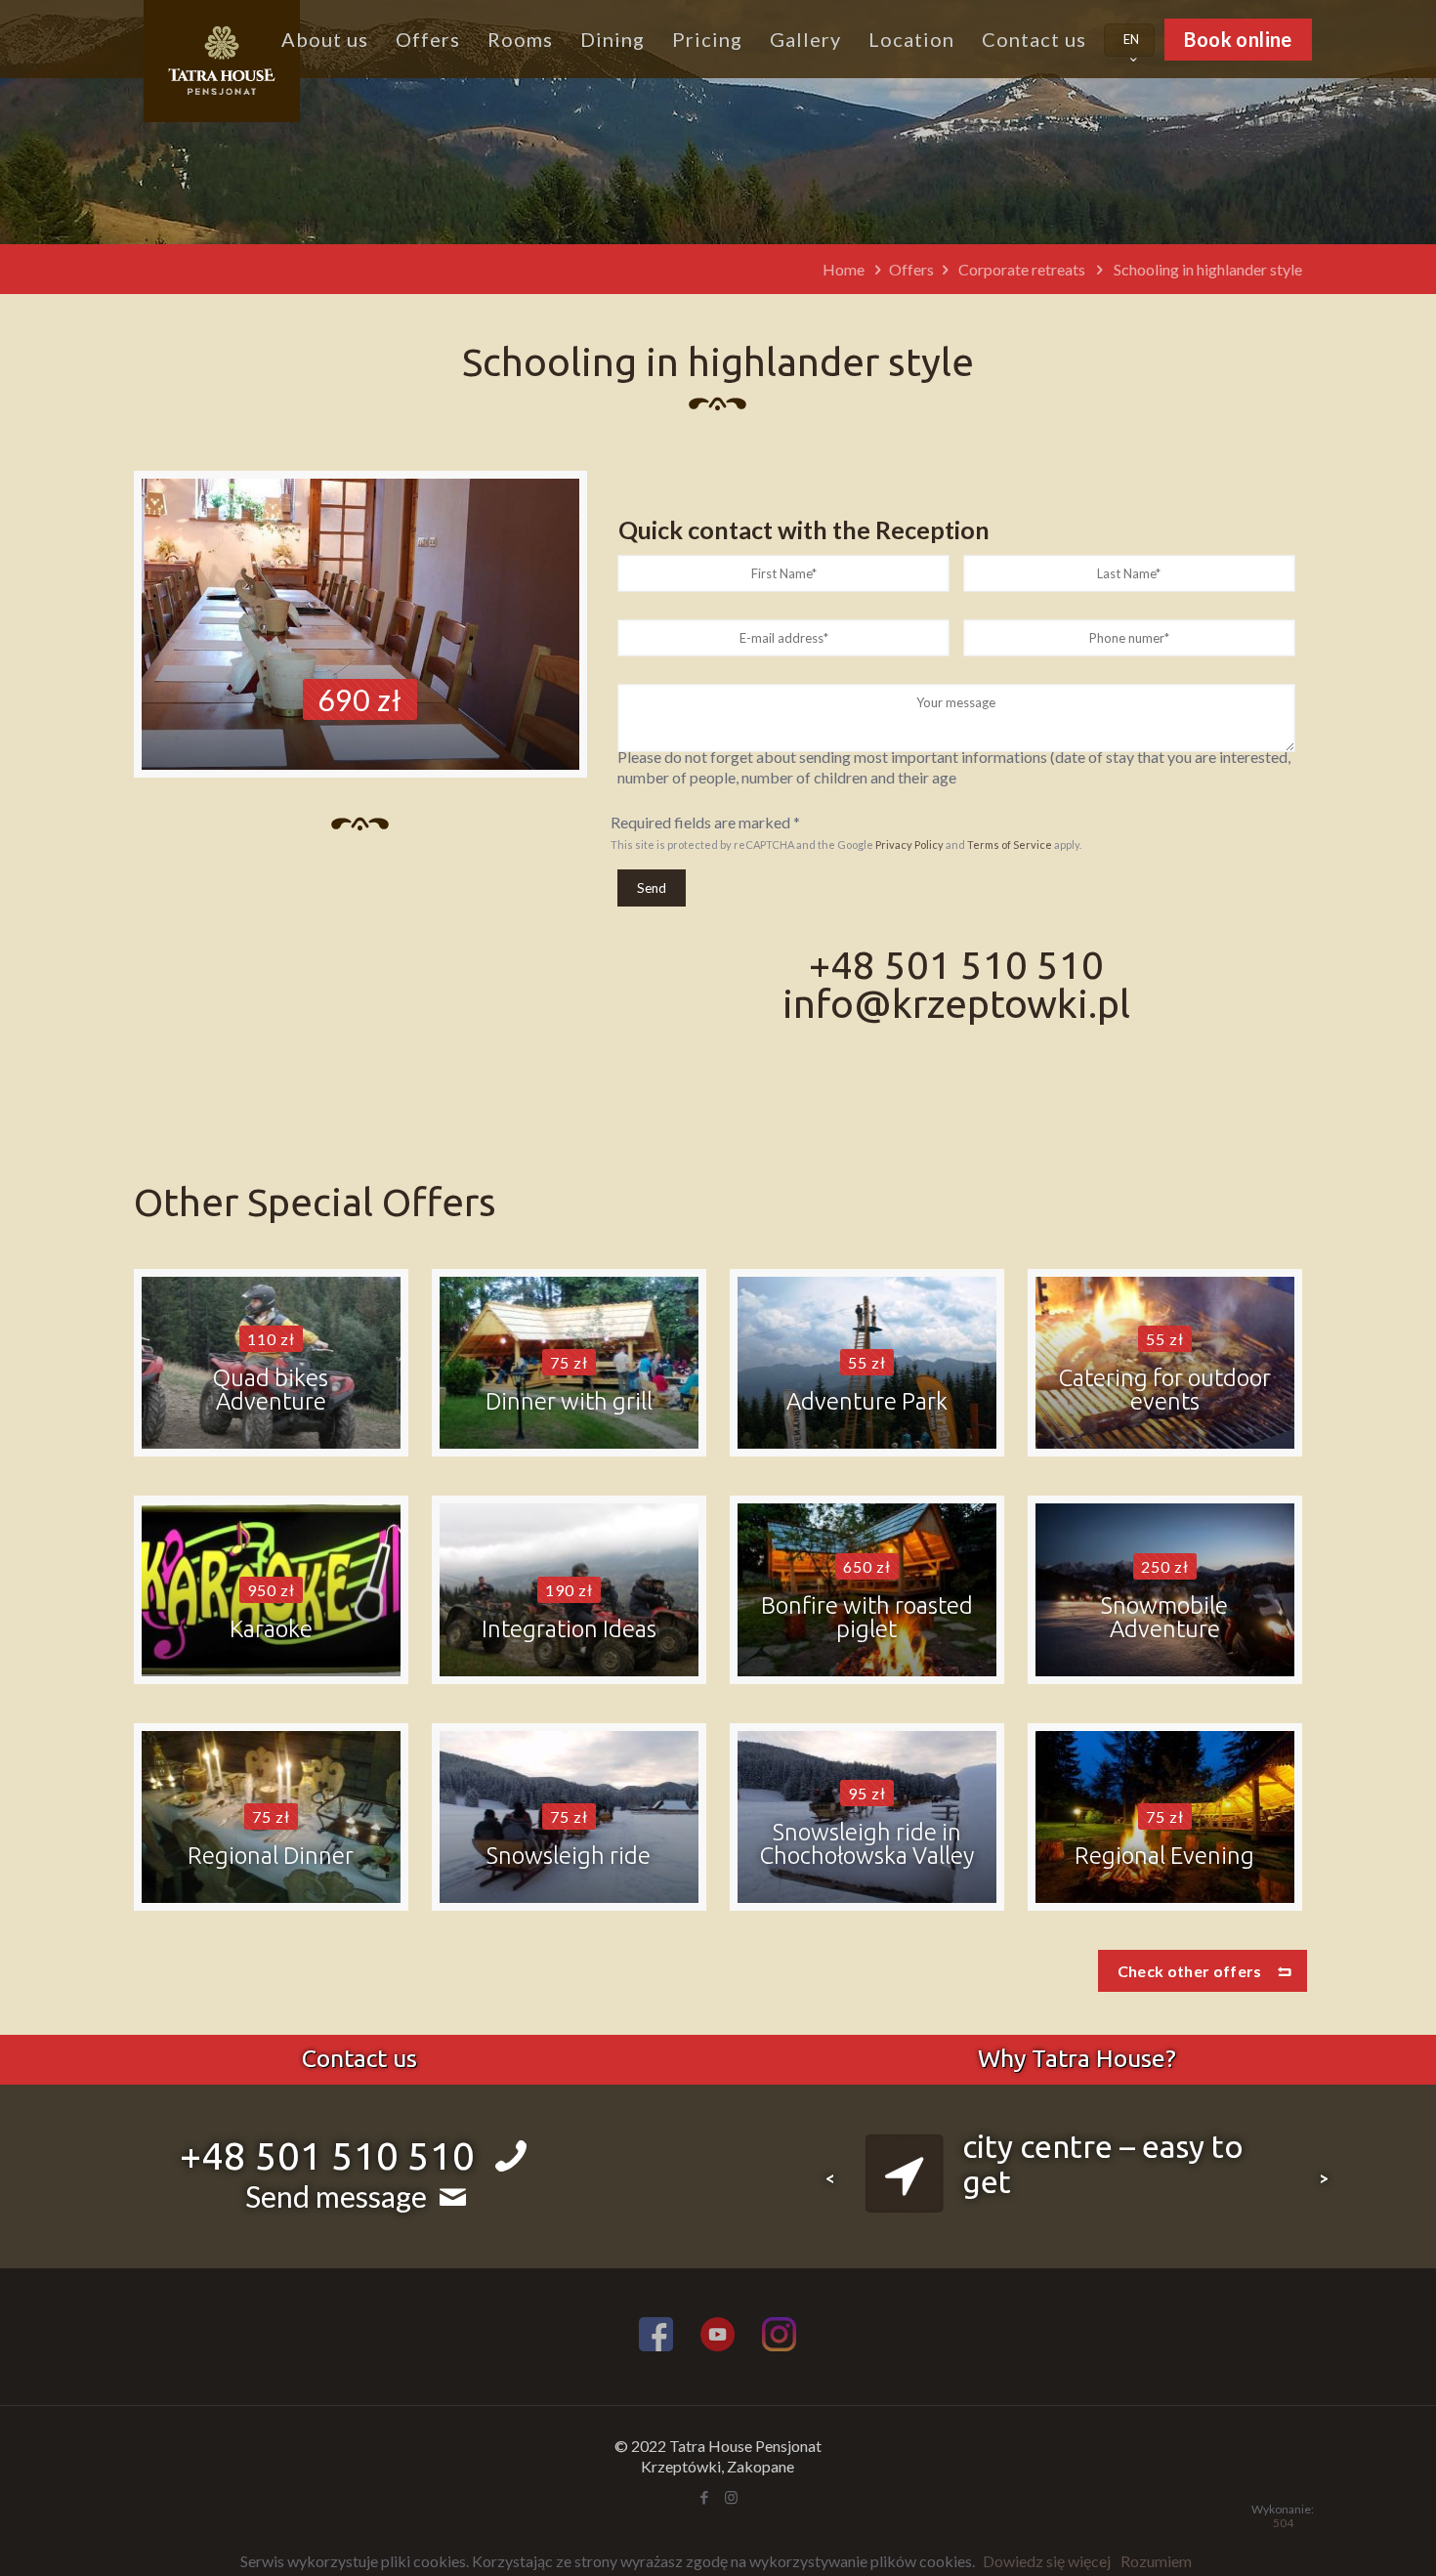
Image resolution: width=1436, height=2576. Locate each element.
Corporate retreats (1022, 269)
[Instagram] (779, 2337)
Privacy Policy (909, 845)
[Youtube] (718, 2337)
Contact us (359, 2058)
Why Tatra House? (1077, 2058)
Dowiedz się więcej (1047, 2561)
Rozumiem (1156, 2561)
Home (844, 269)
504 (1283, 2523)
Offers (911, 269)
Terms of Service (1010, 845)
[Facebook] (656, 2337)
